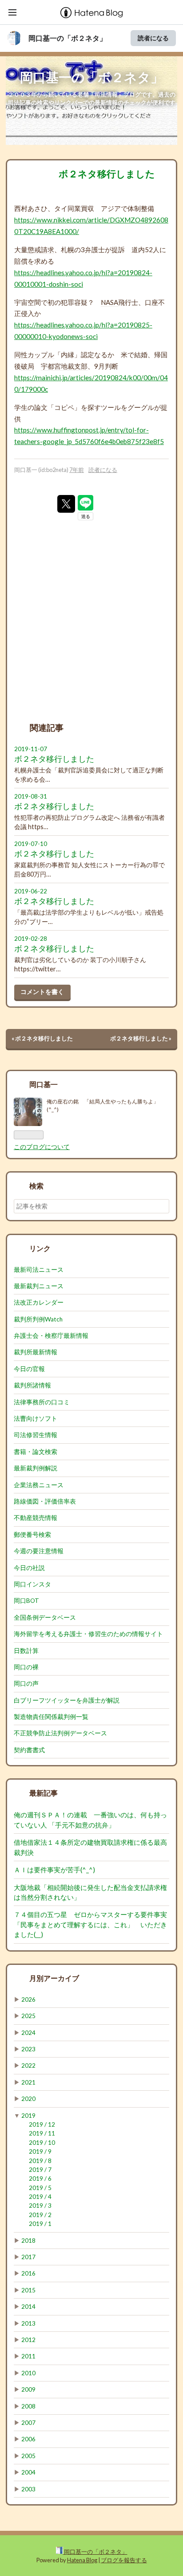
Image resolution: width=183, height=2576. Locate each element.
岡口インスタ (32, 1584)
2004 (28, 2472)
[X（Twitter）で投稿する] (66, 504)
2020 (28, 2099)
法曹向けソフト (36, 1419)
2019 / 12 (42, 2124)
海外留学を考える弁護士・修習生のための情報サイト (88, 1634)
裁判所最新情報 (36, 1352)
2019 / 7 (40, 2170)
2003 (28, 2489)
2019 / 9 (40, 2151)
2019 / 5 (40, 2188)
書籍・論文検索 (36, 1452)
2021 (28, 2082)
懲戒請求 (41, 249)
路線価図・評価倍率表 (45, 1501)
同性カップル (34, 355)
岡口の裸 (26, 1667)
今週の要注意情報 (39, 1551)
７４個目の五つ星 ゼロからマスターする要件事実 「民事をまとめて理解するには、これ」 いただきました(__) (94, 1924)
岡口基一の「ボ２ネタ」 (68, 38)
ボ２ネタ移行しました (107, 173)
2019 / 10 (42, 2143)
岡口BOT (26, 1601)
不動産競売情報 (36, 1518)
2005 (28, 2456)
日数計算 (26, 1651)
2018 (28, 2241)
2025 (28, 2016)
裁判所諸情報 (32, 1385)
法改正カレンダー (39, 1302)
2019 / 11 (42, 2133)
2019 (28, 2116)
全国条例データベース (45, 1617)
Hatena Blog (82, 2560)
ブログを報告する (124, 2560)
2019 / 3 (40, 2206)
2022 (28, 2065)
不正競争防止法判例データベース (60, 1733)
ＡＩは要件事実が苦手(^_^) (54, 1870)
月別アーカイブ (54, 1978)
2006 (28, 2439)
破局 (28, 366)
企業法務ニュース (39, 1485)
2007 (28, 2423)
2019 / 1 (40, 2224)
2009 (28, 2389)
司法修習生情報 (36, 1435)
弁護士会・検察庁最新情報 (51, 1336)
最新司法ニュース (39, 1270)
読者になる (153, 38)
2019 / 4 (40, 2197)
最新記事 (44, 1793)
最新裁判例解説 (36, 1468)
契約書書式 (29, 1750)
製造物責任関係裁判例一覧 (51, 1717)
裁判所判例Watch (38, 1319)
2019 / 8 (40, 2161)
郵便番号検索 (32, 1535)
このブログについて (42, 1147)
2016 (28, 2273)
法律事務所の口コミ (42, 1402)
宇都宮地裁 (58, 366)
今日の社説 (29, 1568)
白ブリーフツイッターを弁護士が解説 (67, 1700)
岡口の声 (26, 1684)
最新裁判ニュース (39, 1286)
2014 (28, 2307)
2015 (28, 2290)
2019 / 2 (40, 2215)
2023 (28, 2049)
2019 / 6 (40, 2178)
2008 (28, 2406)
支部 (81, 366)
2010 (28, 2373)
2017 (28, 2257)
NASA (109, 302)
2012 (28, 2340)
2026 (28, 1999)
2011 (28, 2356)
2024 (28, 2033)
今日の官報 (29, 1369)
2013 (28, 2323)
